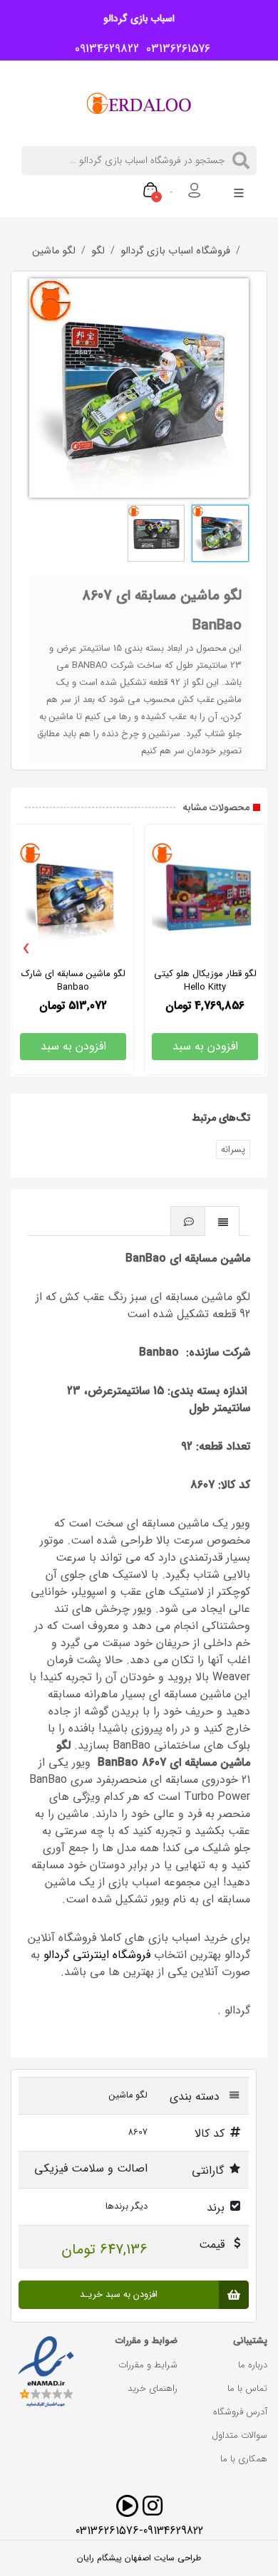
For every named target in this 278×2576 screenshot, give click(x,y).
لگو (98, 251)
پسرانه (233, 1150)
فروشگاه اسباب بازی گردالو (175, 251)
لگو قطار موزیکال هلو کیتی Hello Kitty (205, 980)
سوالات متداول (240, 2435)
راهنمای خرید (153, 2388)
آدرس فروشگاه (240, 2412)
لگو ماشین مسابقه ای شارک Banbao (73, 980)
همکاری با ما (244, 2459)
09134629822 (103, 49)
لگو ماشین (54, 251)
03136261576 (175, 49)
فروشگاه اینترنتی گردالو (97, 1955)
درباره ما (253, 2365)
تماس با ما (247, 2388)
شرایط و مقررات (148, 2365)
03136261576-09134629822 (139, 2531)
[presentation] (26, 949)
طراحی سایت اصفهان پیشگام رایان (139, 2558)
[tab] (222, 1221)
